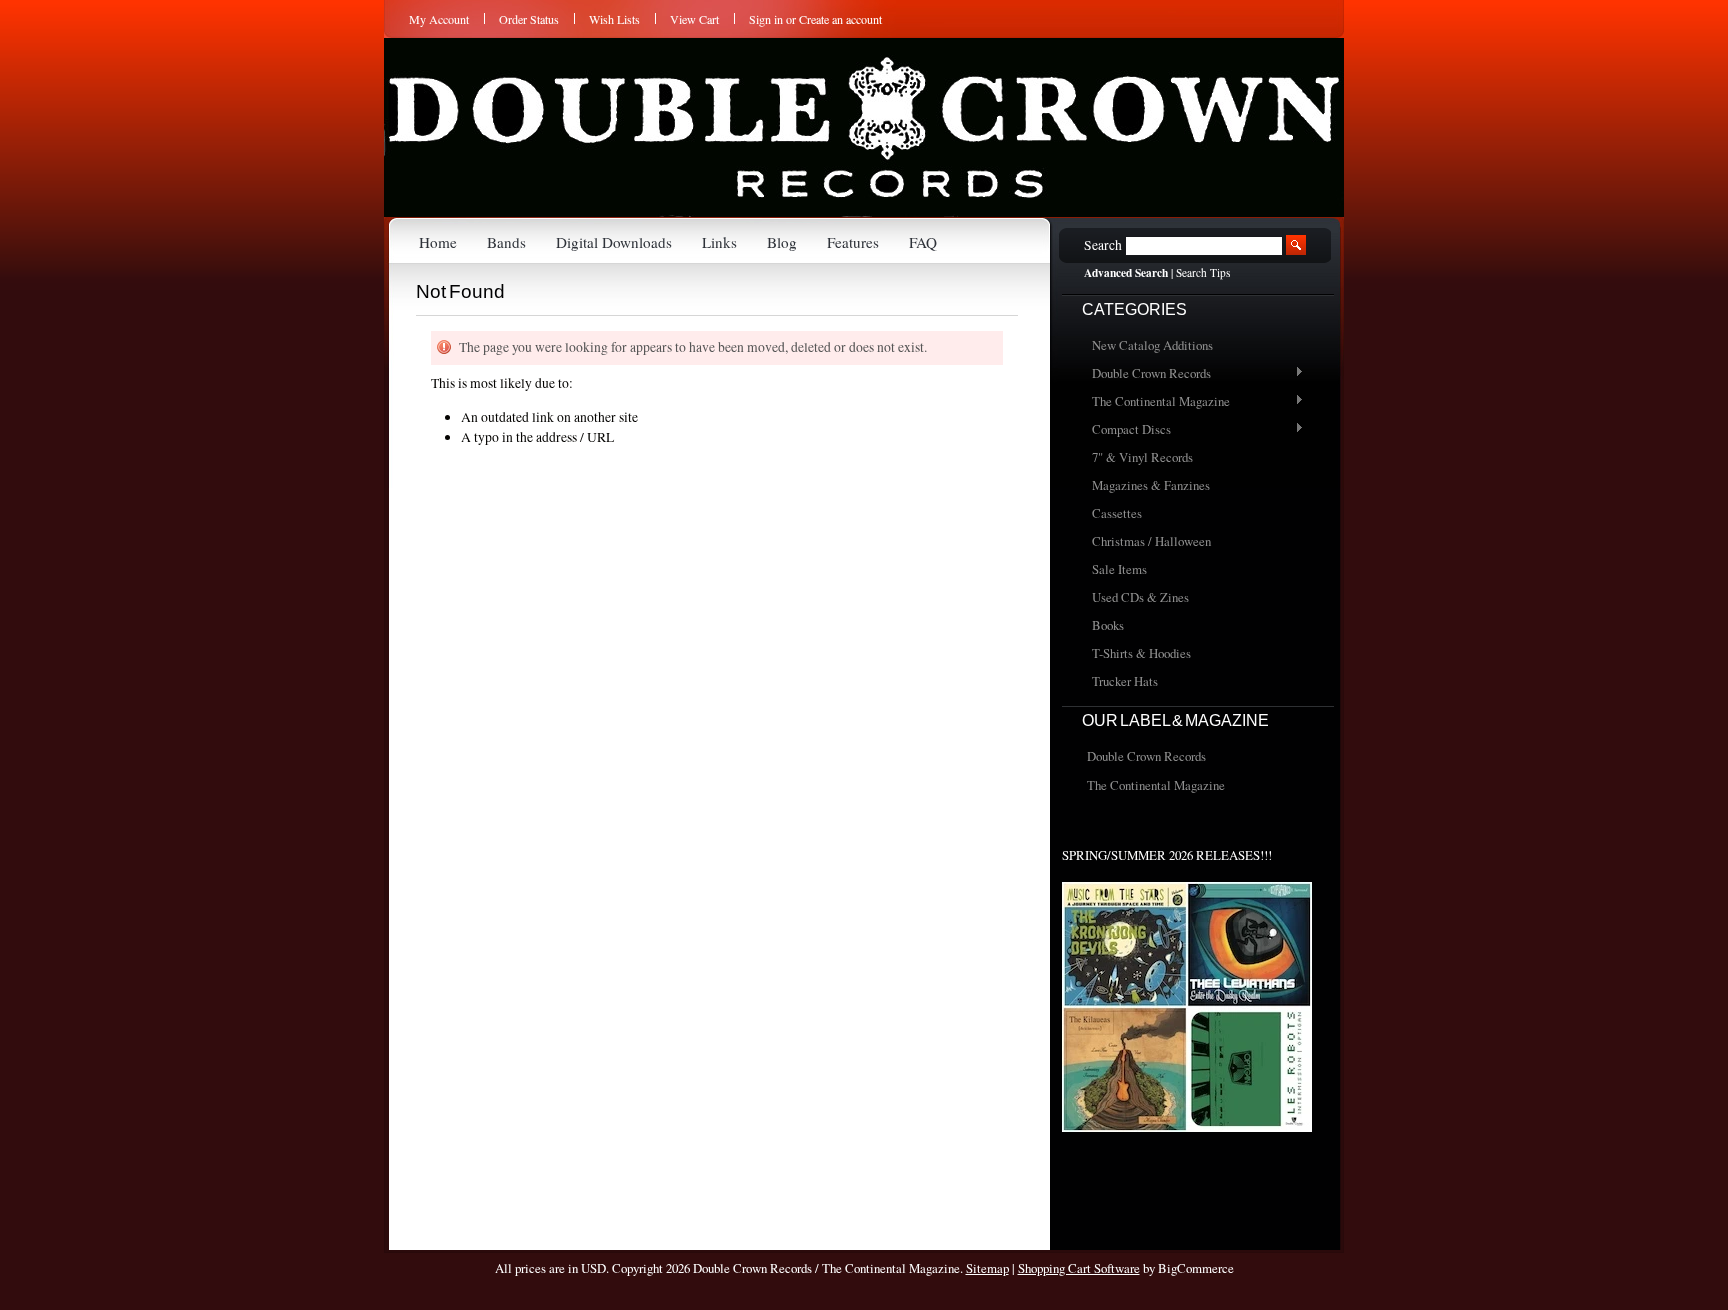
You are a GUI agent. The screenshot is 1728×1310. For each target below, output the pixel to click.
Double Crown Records (1146, 374)
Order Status (529, 19)
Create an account (840, 19)
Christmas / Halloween (1151, 541)
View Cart (694, 19)
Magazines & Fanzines (1151, 485)
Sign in (766, 19)
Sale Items (1119, 569)
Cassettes (1117, 513)
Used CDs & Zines (1140, 597)
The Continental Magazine (1156, 402)
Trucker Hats (1125, 681)
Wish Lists (614, 19)
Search (1103, 245)
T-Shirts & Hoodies (1141, 653)
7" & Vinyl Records (1142, 457)
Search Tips (1203, 272)
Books (1108, 625)
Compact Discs (1126, 430)
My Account (439, 19)
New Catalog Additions (1152, 345)
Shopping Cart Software (1079, 1268)
